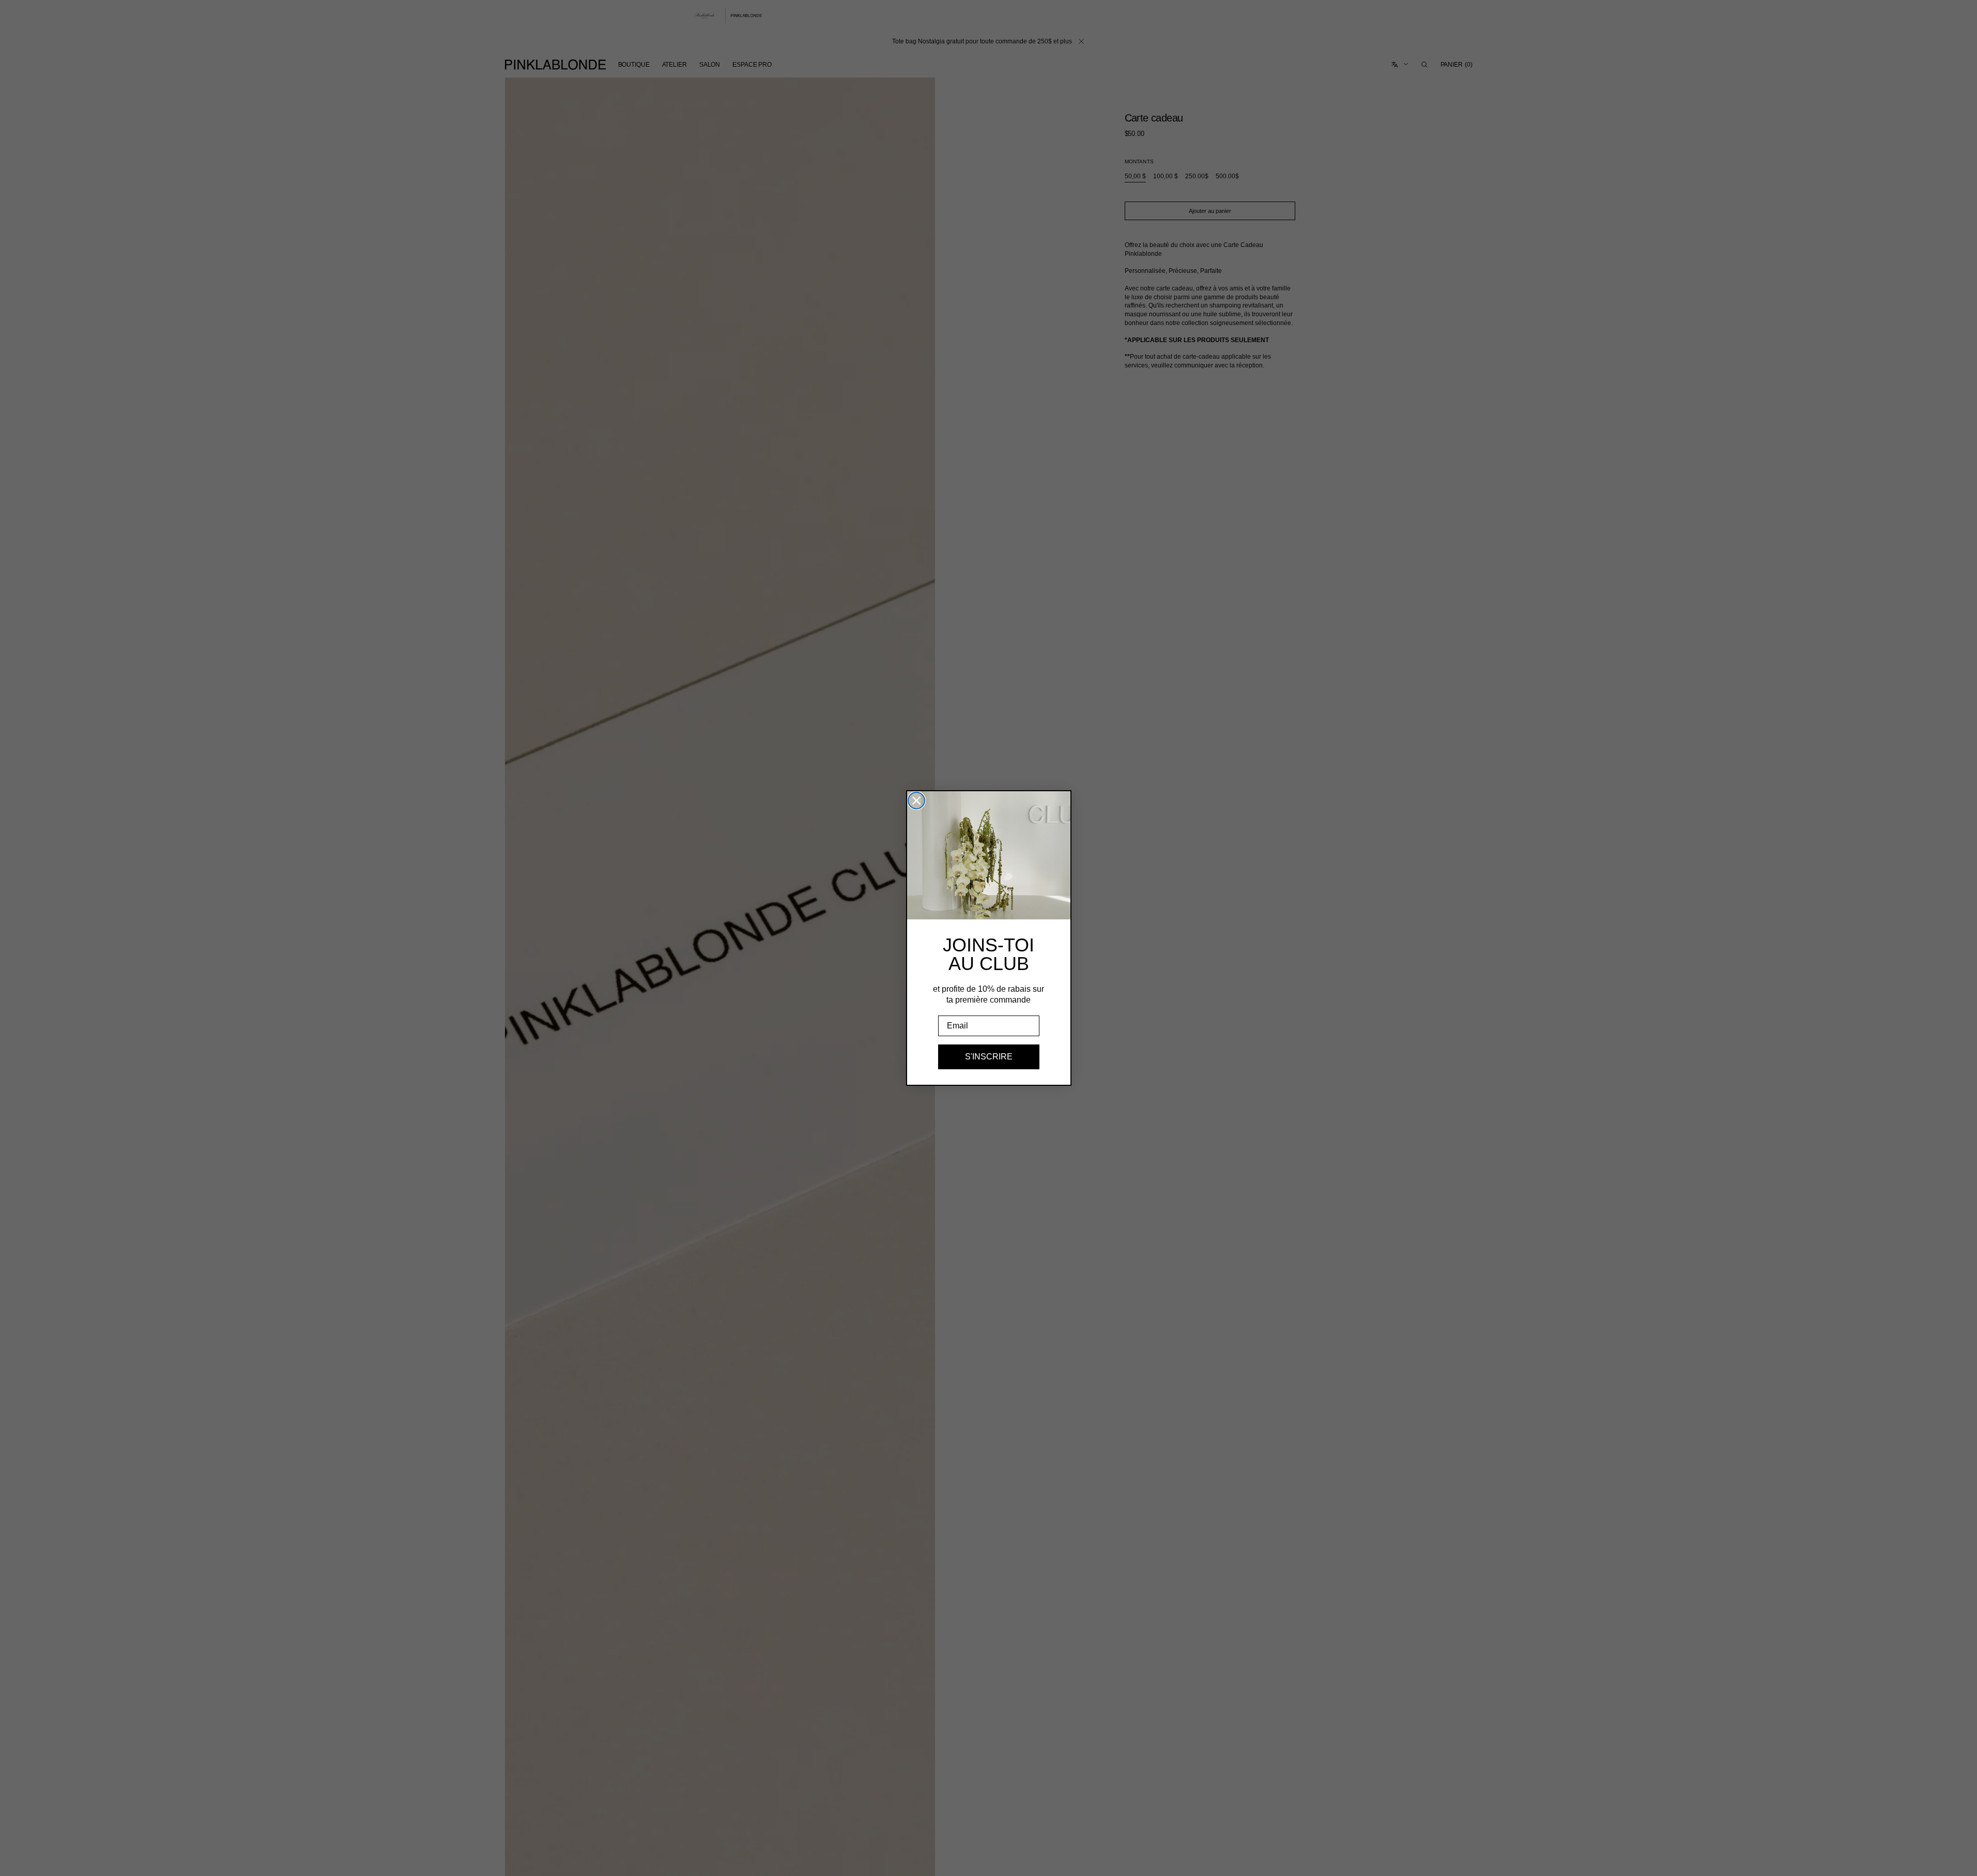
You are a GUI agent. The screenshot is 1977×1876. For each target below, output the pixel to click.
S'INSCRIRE (989, 1057)
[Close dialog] (916, 801)
